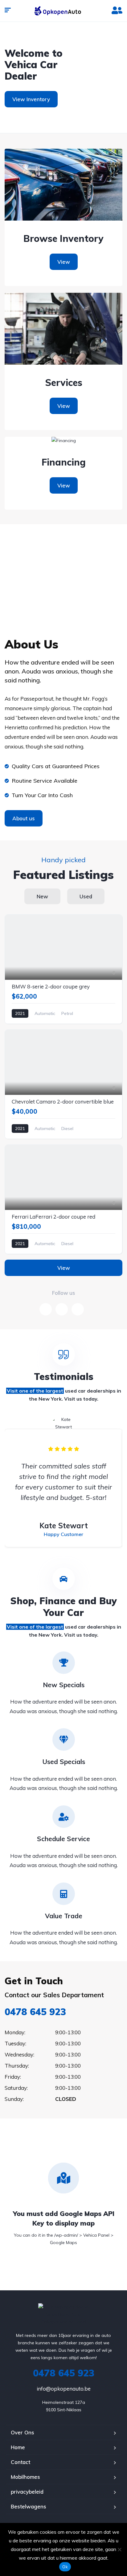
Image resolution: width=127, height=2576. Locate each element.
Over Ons (23, 2432)
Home (18, 2447)
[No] (119, 2549)
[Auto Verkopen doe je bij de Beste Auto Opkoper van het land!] (63, 11)
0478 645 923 (35, 2012)
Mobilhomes (25, 2477)
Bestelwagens (29, 2506)
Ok (65, 2567)
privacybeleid (27, 2492)
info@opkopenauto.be (64, 2389)
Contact (20, 2462)
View (64, 262)
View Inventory (31, 99)
